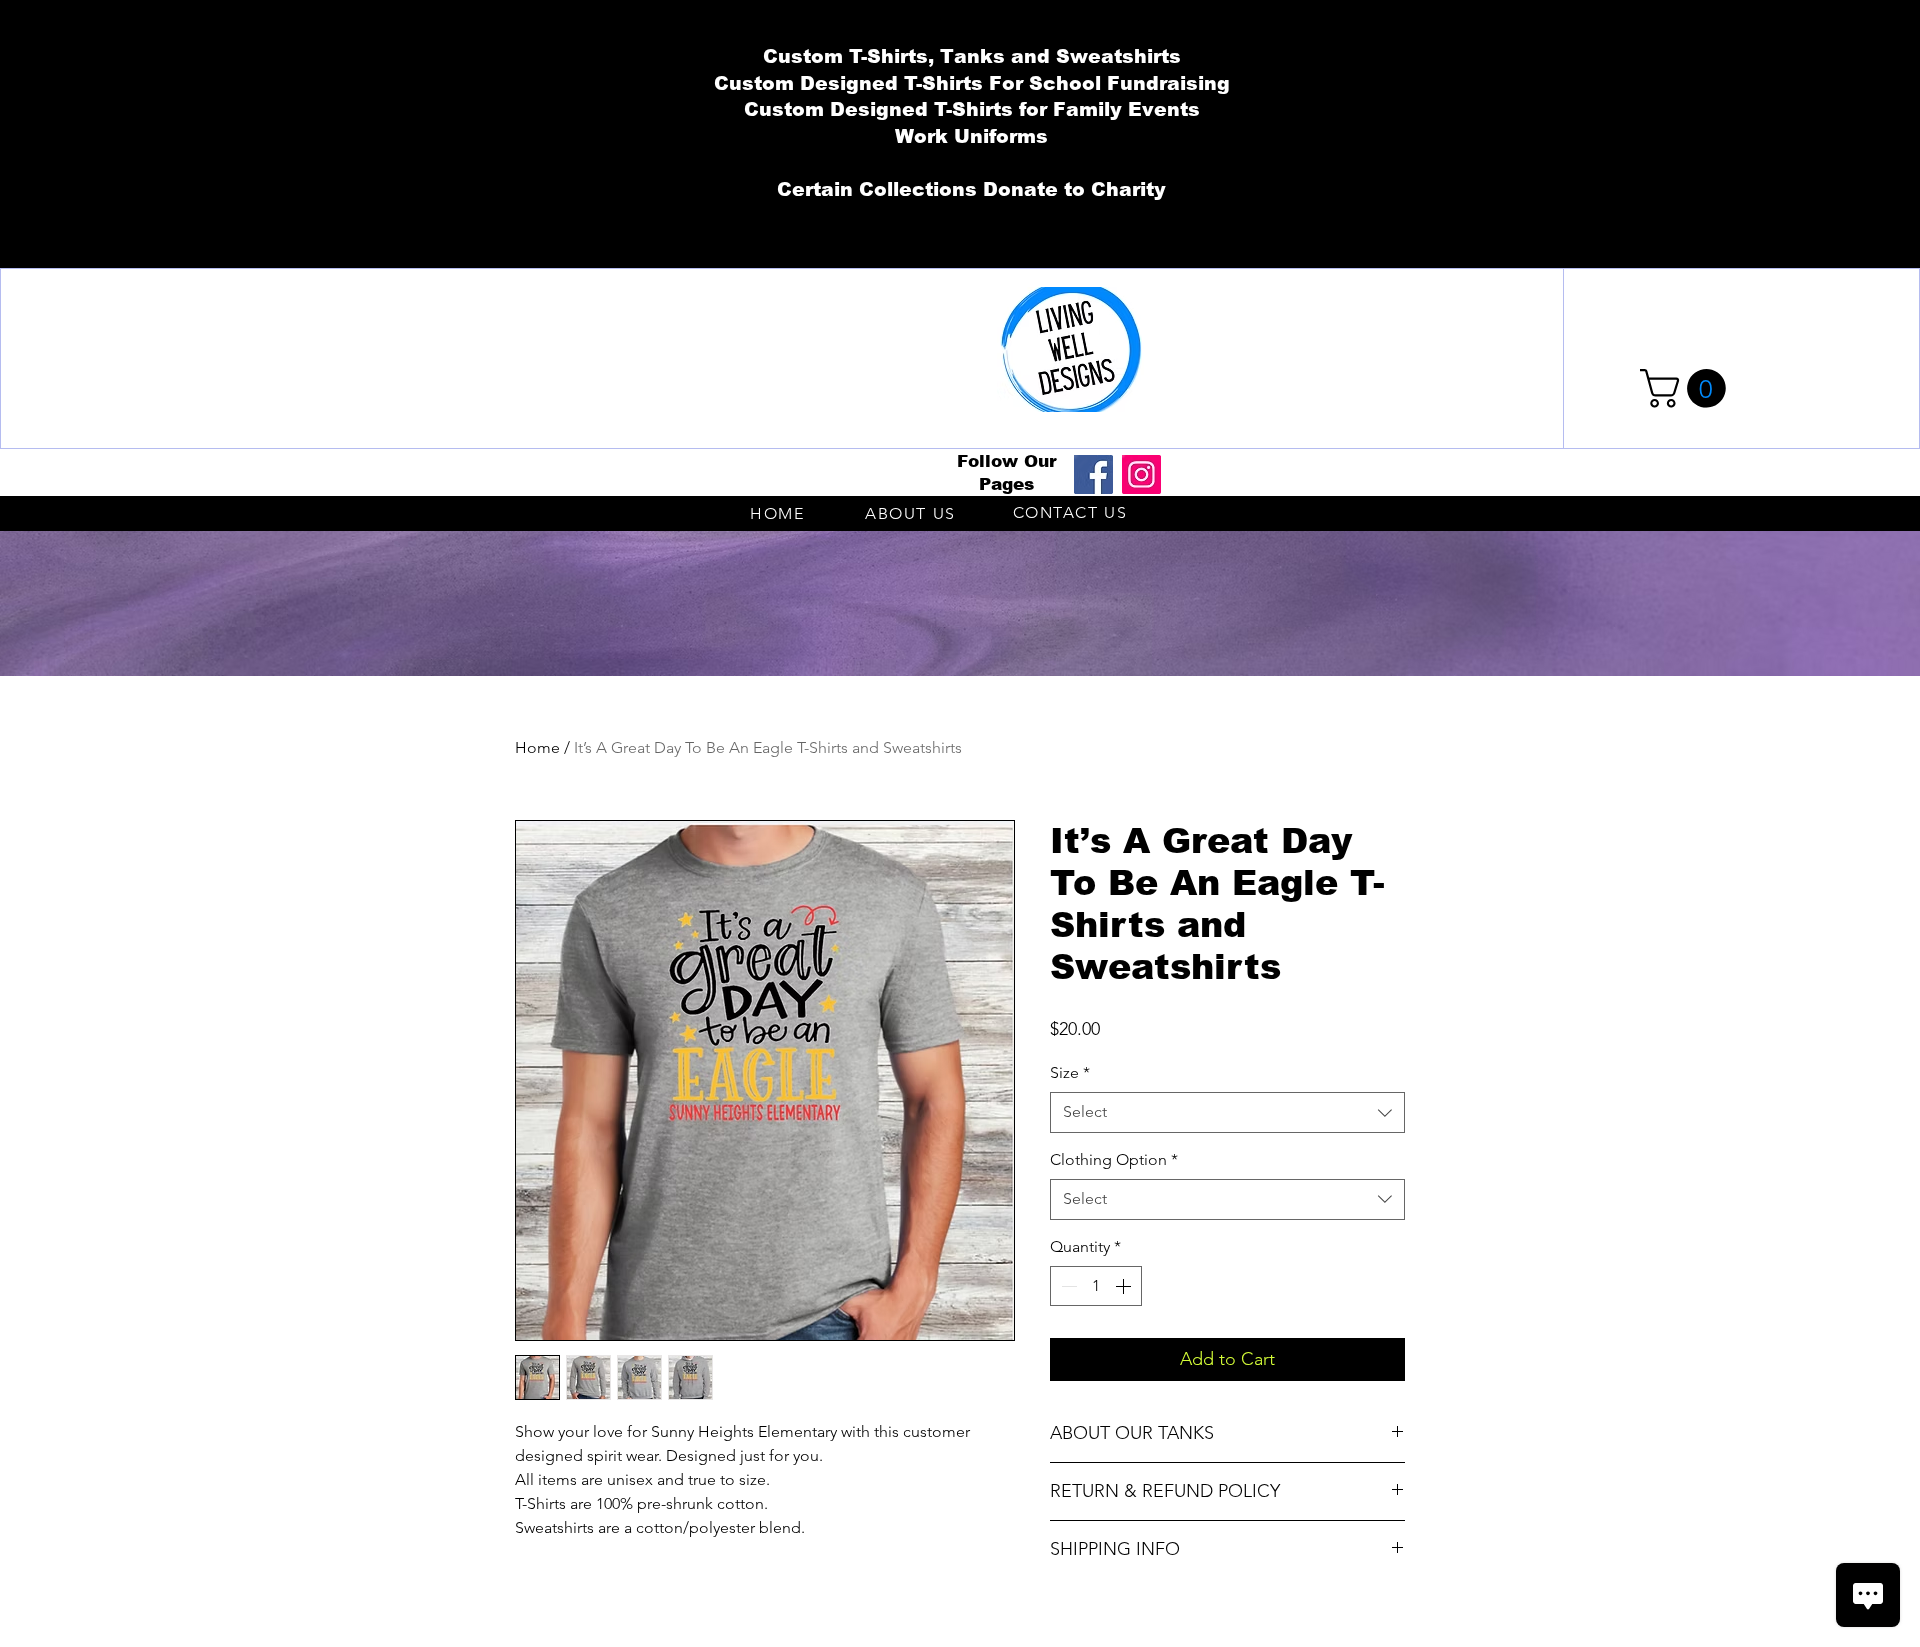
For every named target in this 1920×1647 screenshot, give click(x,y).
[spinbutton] (1096, 1286)
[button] (1687, 388)
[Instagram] (1141, 474)
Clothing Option (1114, 1159)
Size (1070, 1072)
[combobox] (1227, 1112)
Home (537, 747)
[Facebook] (1093, 474)
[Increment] (1125, 1286)
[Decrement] (1067, 1286)
